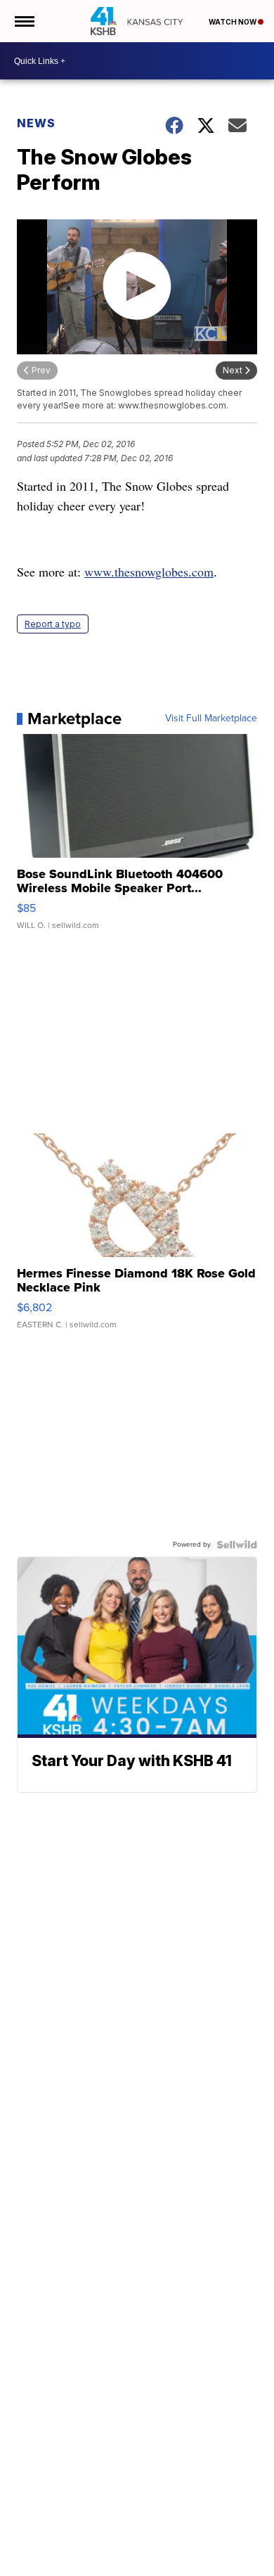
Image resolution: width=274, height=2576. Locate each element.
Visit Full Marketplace (211, 719)
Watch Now (233, 22)
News (36, 123)
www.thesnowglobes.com (149, 572)
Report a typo (53, 624)
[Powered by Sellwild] (237, 1545)
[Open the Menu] (24, 21)
